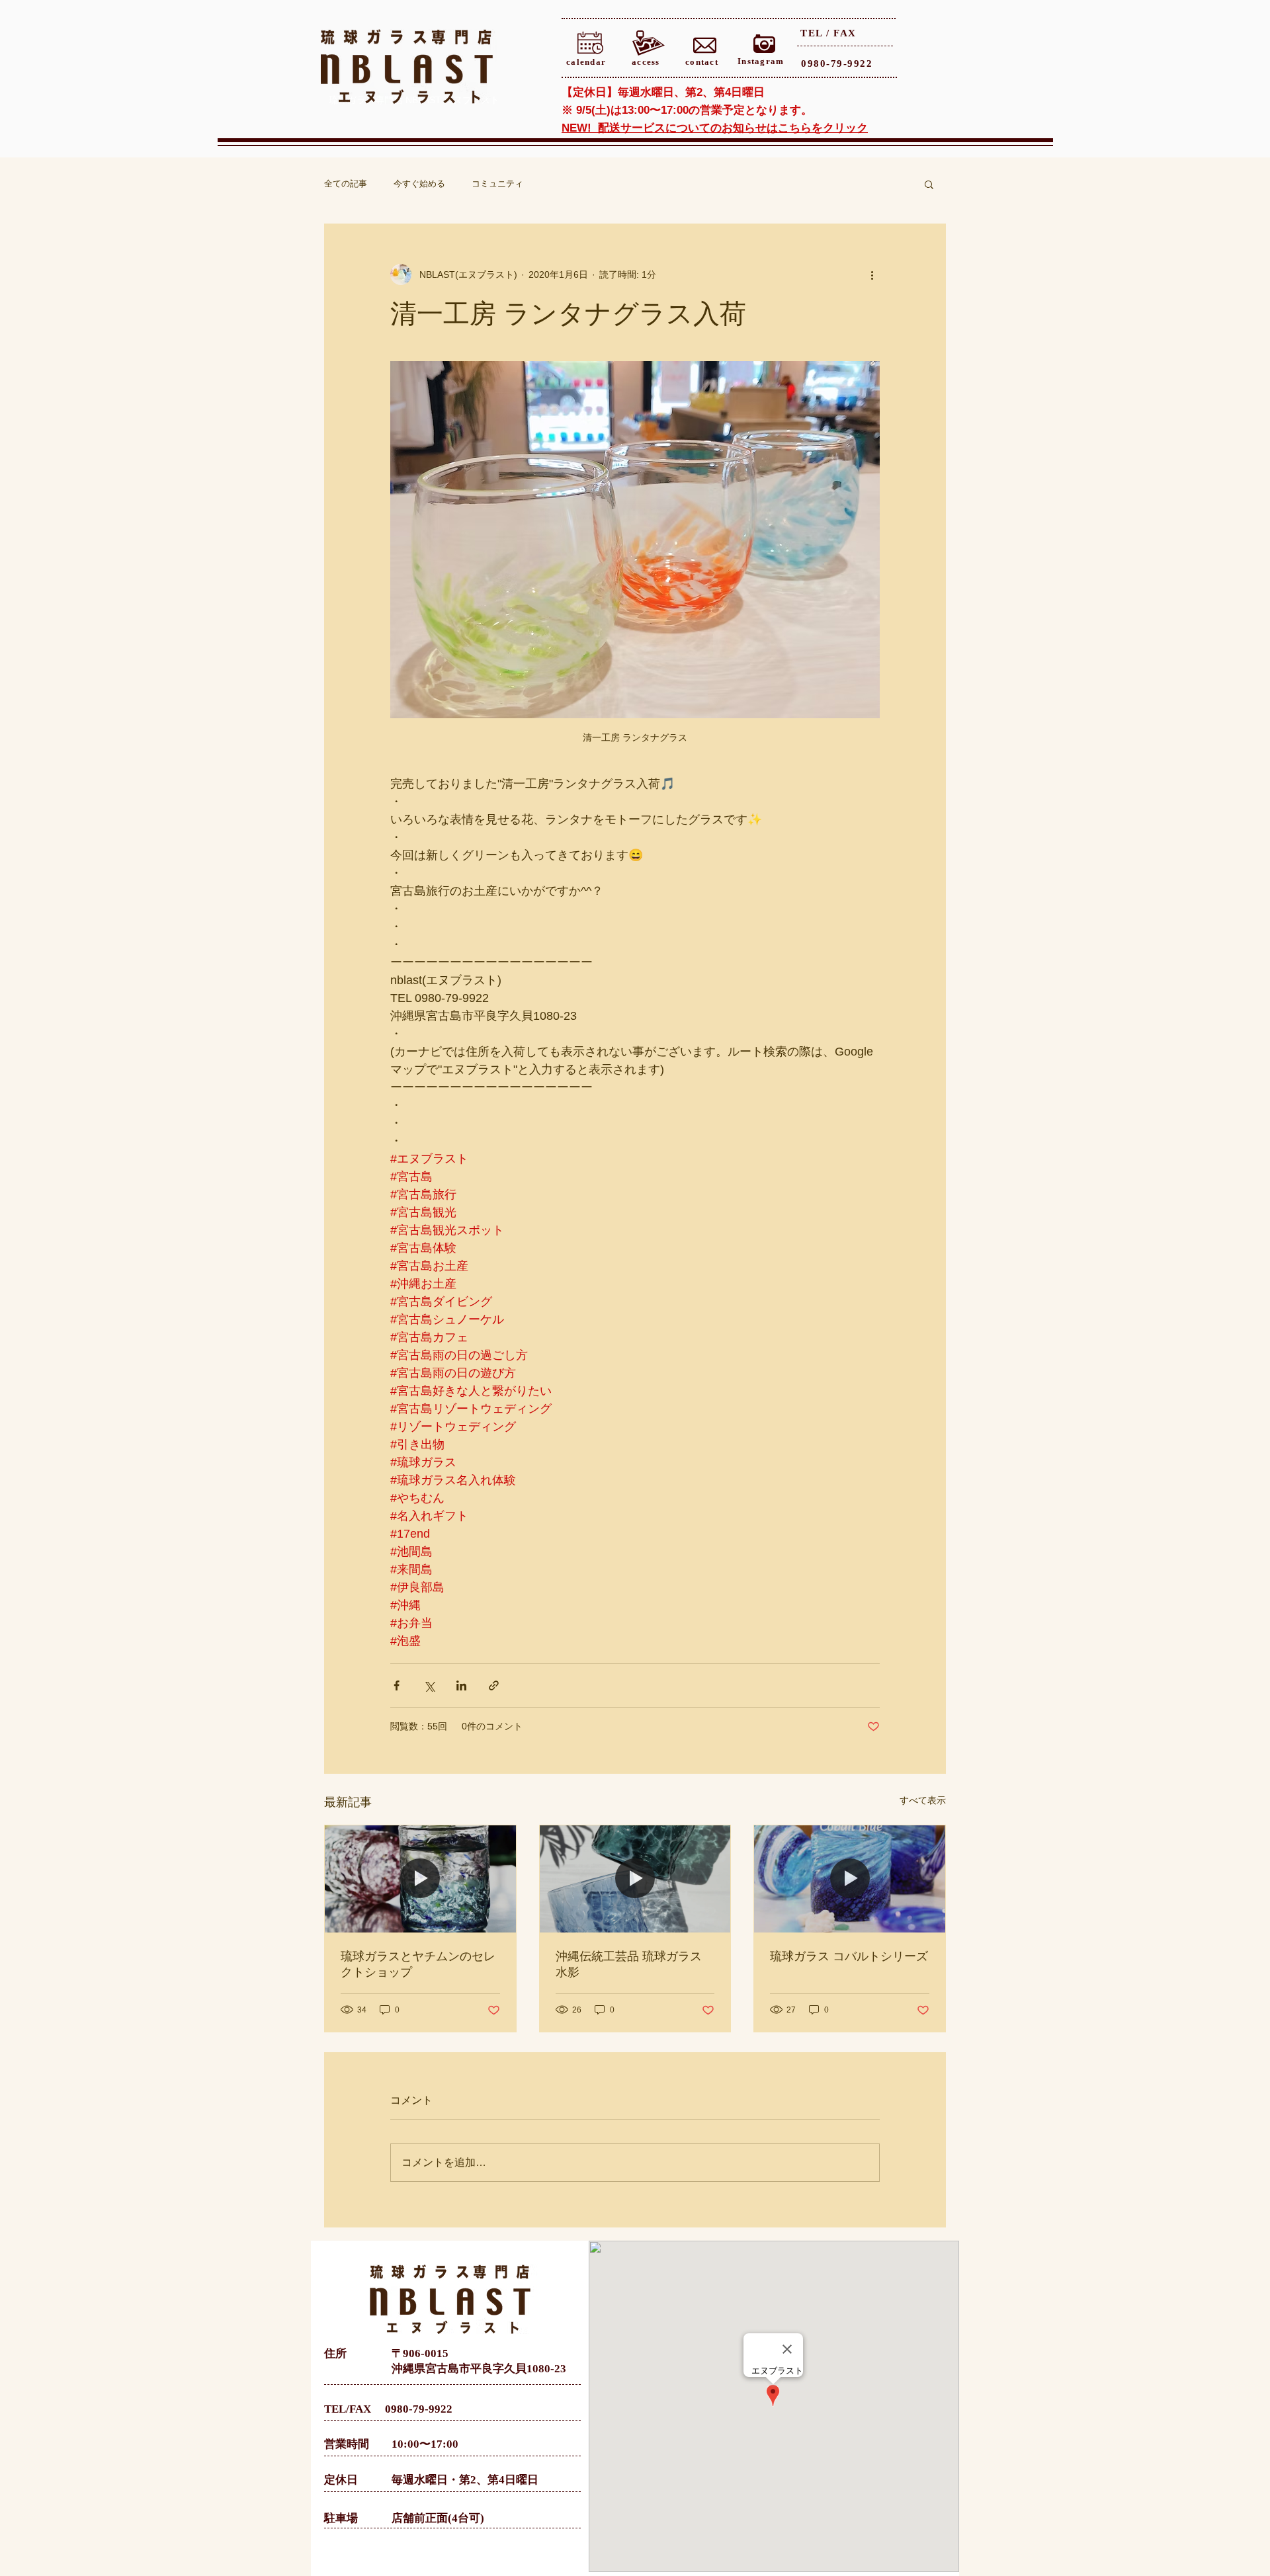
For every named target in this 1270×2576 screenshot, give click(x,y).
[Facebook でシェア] (397, 1685)
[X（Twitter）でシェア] (429, 1685)
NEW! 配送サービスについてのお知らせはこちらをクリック (715, 128)
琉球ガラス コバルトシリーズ (849, 1956)
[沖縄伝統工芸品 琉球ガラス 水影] (635, 1879)
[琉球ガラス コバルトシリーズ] (850, 1879)
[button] (929, 184)
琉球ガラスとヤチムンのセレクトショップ (418, 1964)
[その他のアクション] (872, 274)
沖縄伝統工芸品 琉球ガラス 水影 (629, 1964)
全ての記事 (346, 184)
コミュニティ (497, 184)
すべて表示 (923, 1800)
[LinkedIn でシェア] (461, 1685)
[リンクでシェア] (494, 1685)
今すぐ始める (419, 184)
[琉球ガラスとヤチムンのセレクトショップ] (420, 1879)
